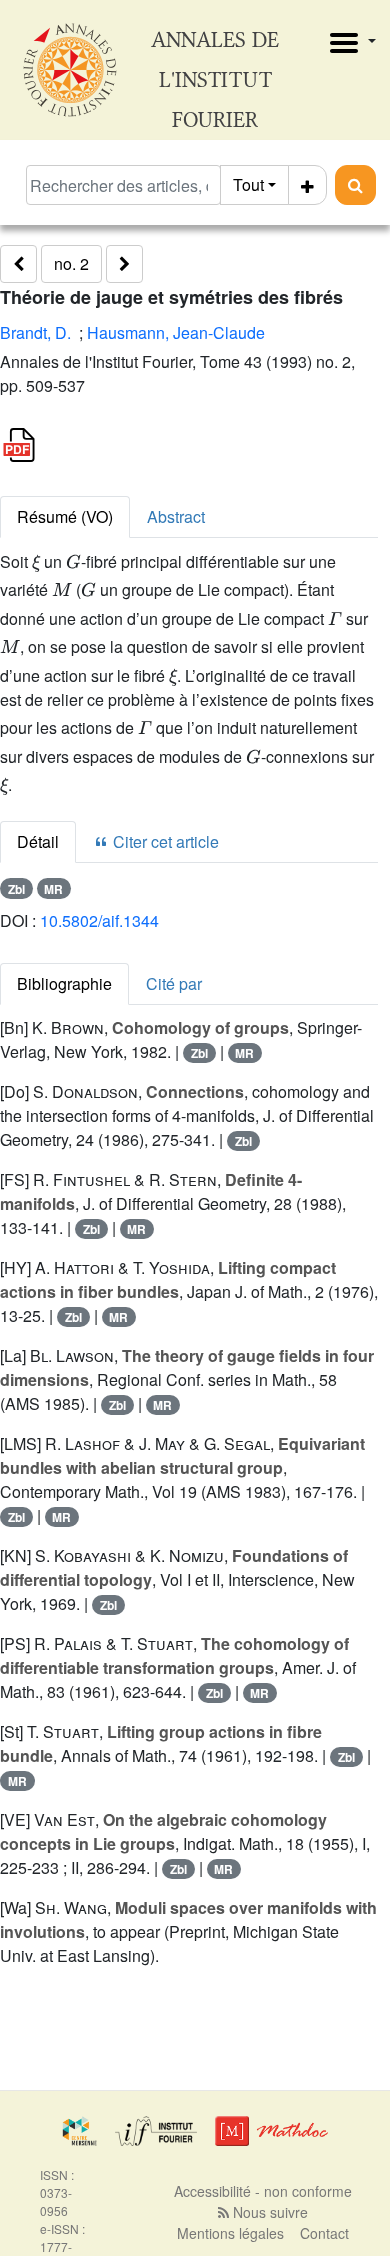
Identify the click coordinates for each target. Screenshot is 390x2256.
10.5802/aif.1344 (99, 920)
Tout (248, 184)
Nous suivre (268, 2212)
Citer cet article (164, 841)
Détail (38, 841)
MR (53, 889)
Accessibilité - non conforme (263, 2191)
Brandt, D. (35, 332)
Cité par (174, 983)
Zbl (16, 889)
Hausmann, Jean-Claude (176, 332)
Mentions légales (230, 2233)
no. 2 (71, 263)
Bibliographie (64, 983)
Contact (324, 2233)
